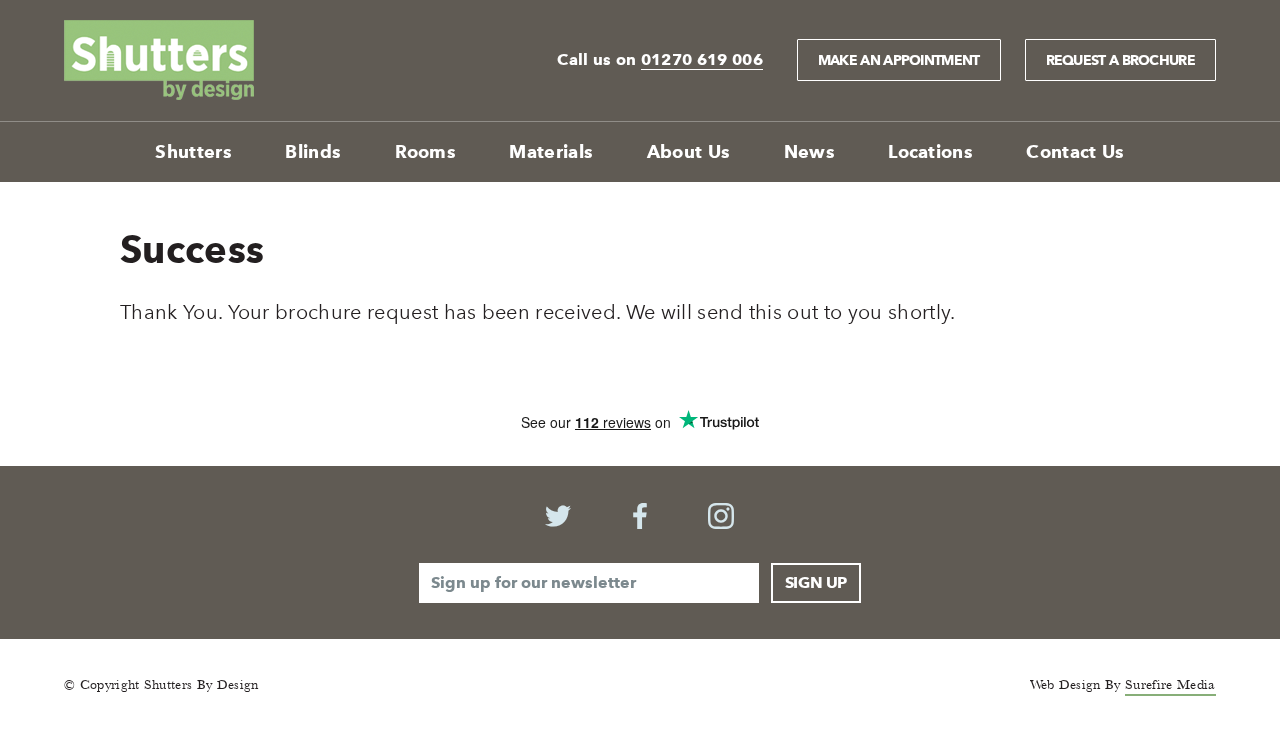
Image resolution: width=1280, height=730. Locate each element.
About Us (689, 151)
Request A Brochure (1120, 60)
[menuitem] (193, 152)
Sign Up (816, 582)
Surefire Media (1170, 684)
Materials (551, 151)
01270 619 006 (702, 59)
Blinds (313, 151)
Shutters (193, 151)
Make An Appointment (899, 60)
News (809, 151)
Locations (930, 151)
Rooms (426, 151)
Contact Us (1075, 151)
